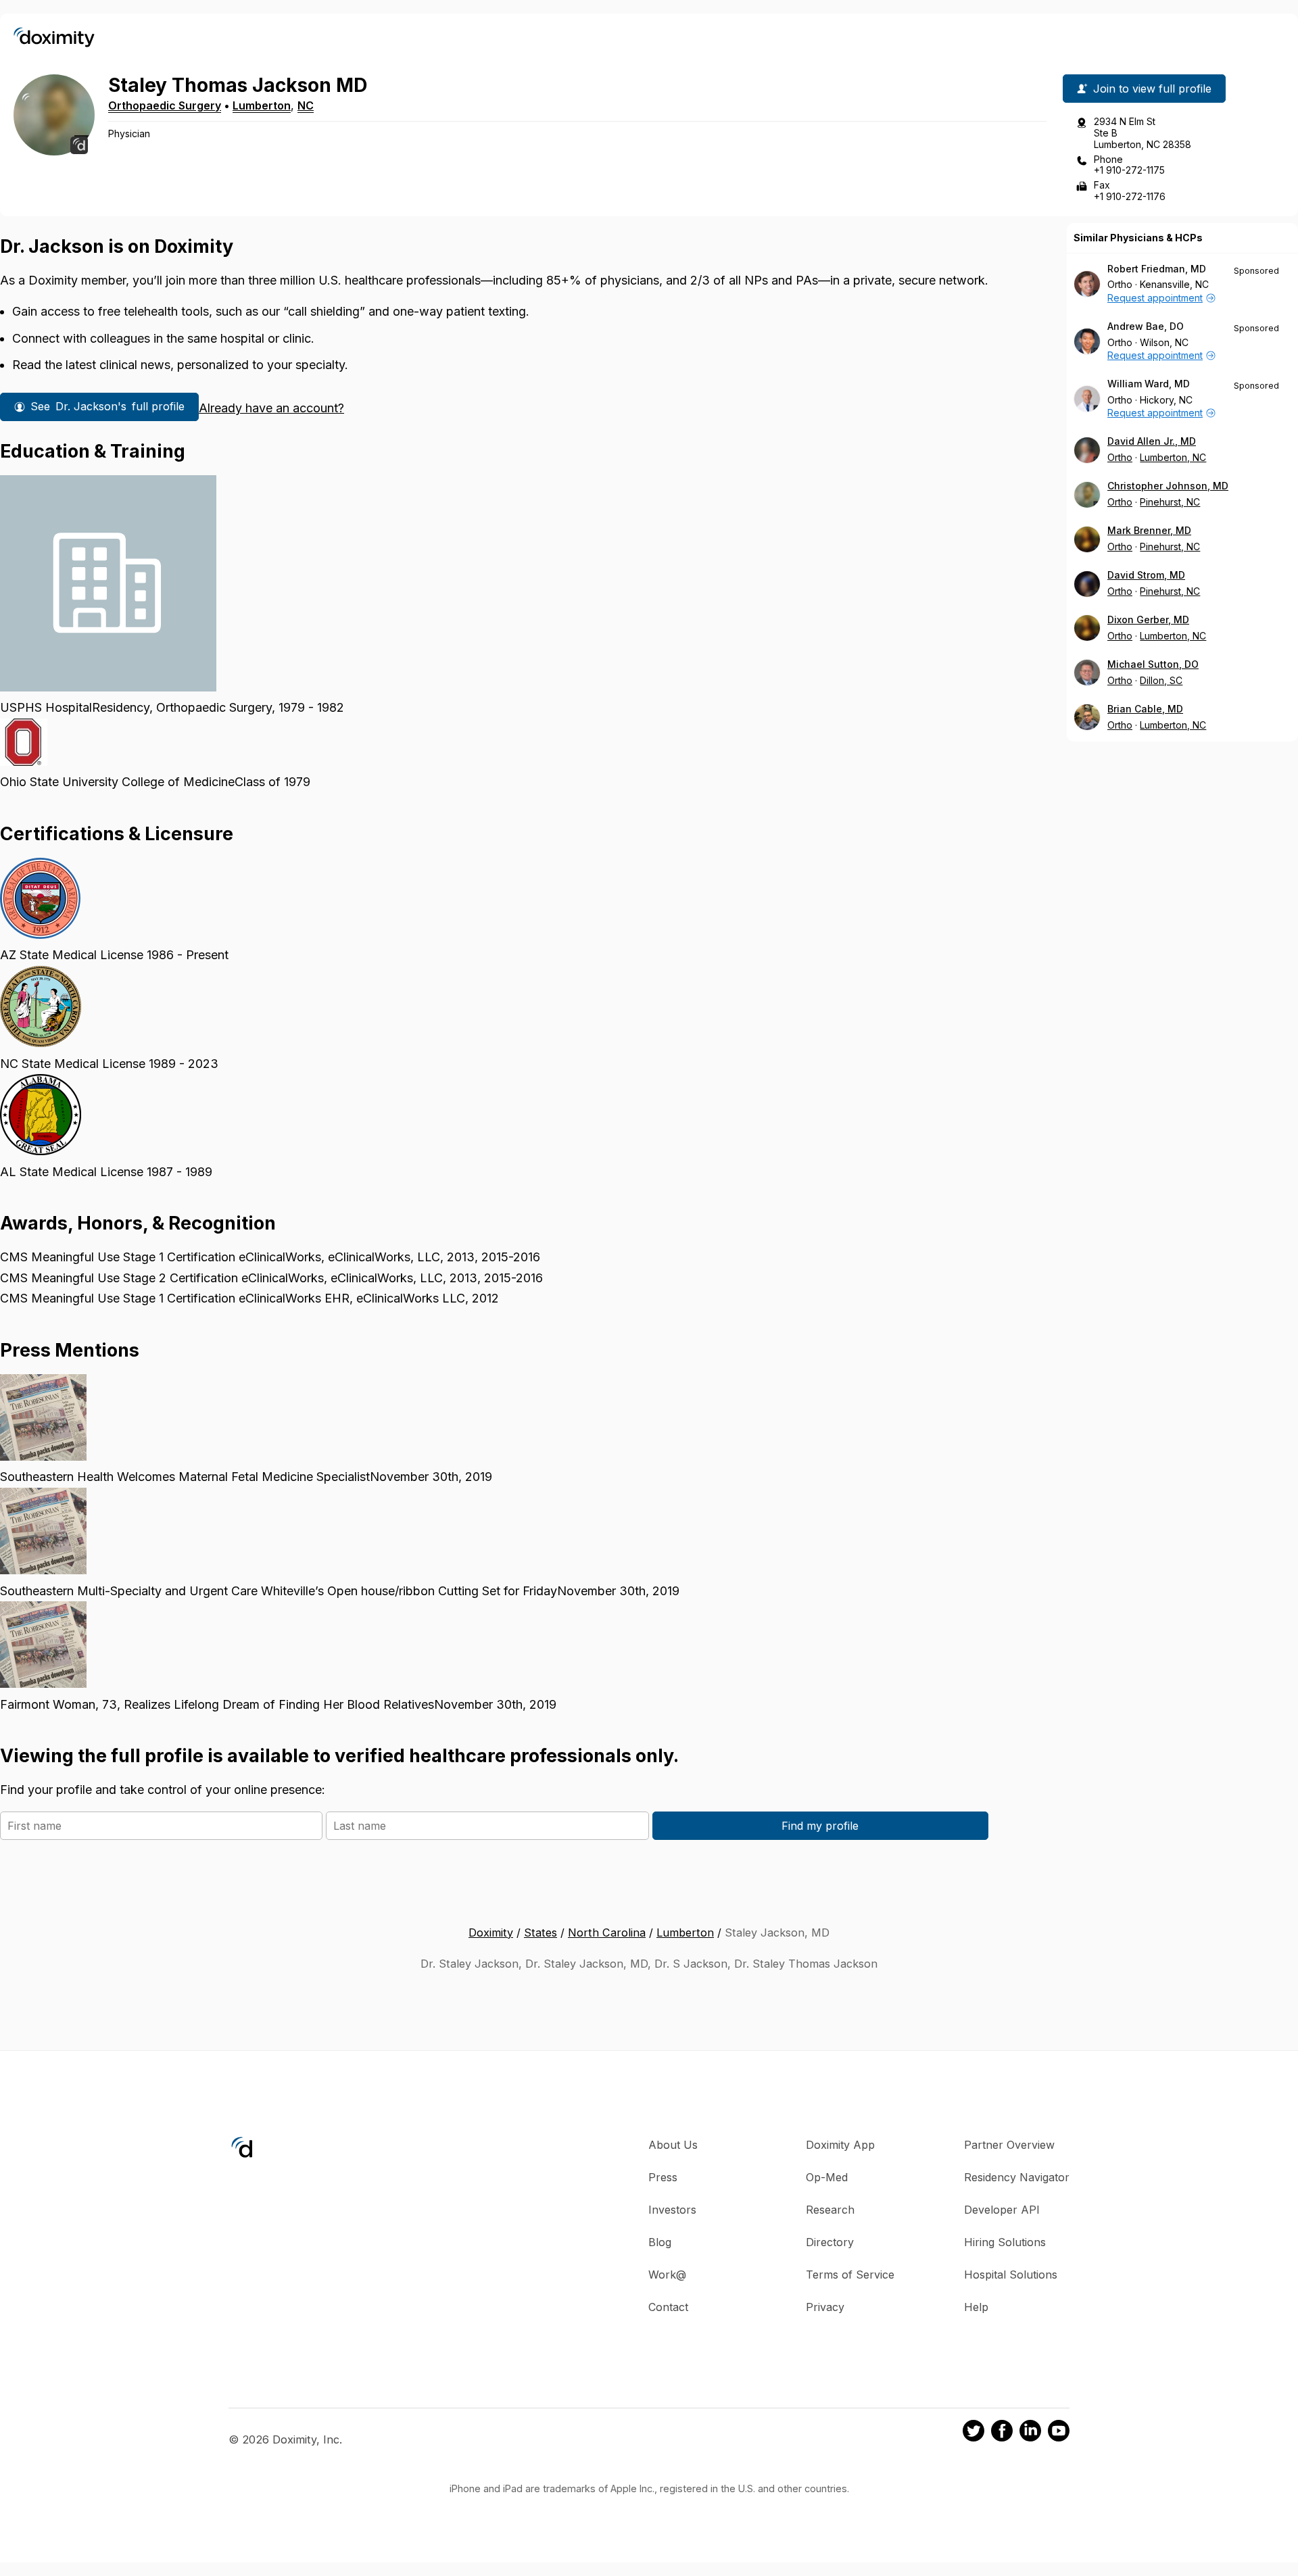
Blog (660, 2242)
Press (663, 2177)
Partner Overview (1009, 2145)
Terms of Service (850, 2275)
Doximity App (840, 2145)
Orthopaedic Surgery (165, 105)
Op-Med (827, 2177)
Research (830, 2210)
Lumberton (262, 105)
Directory (830, 2242)
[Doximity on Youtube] (1059, 2433)
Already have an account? (271, 408)
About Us (673, 2145)
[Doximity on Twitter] (973, 2433)
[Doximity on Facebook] (1002, 2433)
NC (306, 105)
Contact (668, 2307)
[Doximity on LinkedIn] (1030, 2433)
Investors (672, 2210)
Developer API (1002, 2210)
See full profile (107, 406)
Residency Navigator (1017, 2177)
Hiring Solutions (1005, 2242)
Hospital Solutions (1011, 2275)
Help (976, 2307)
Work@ (667, 2275)
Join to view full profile (1152, 89)
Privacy (825, 2307)
